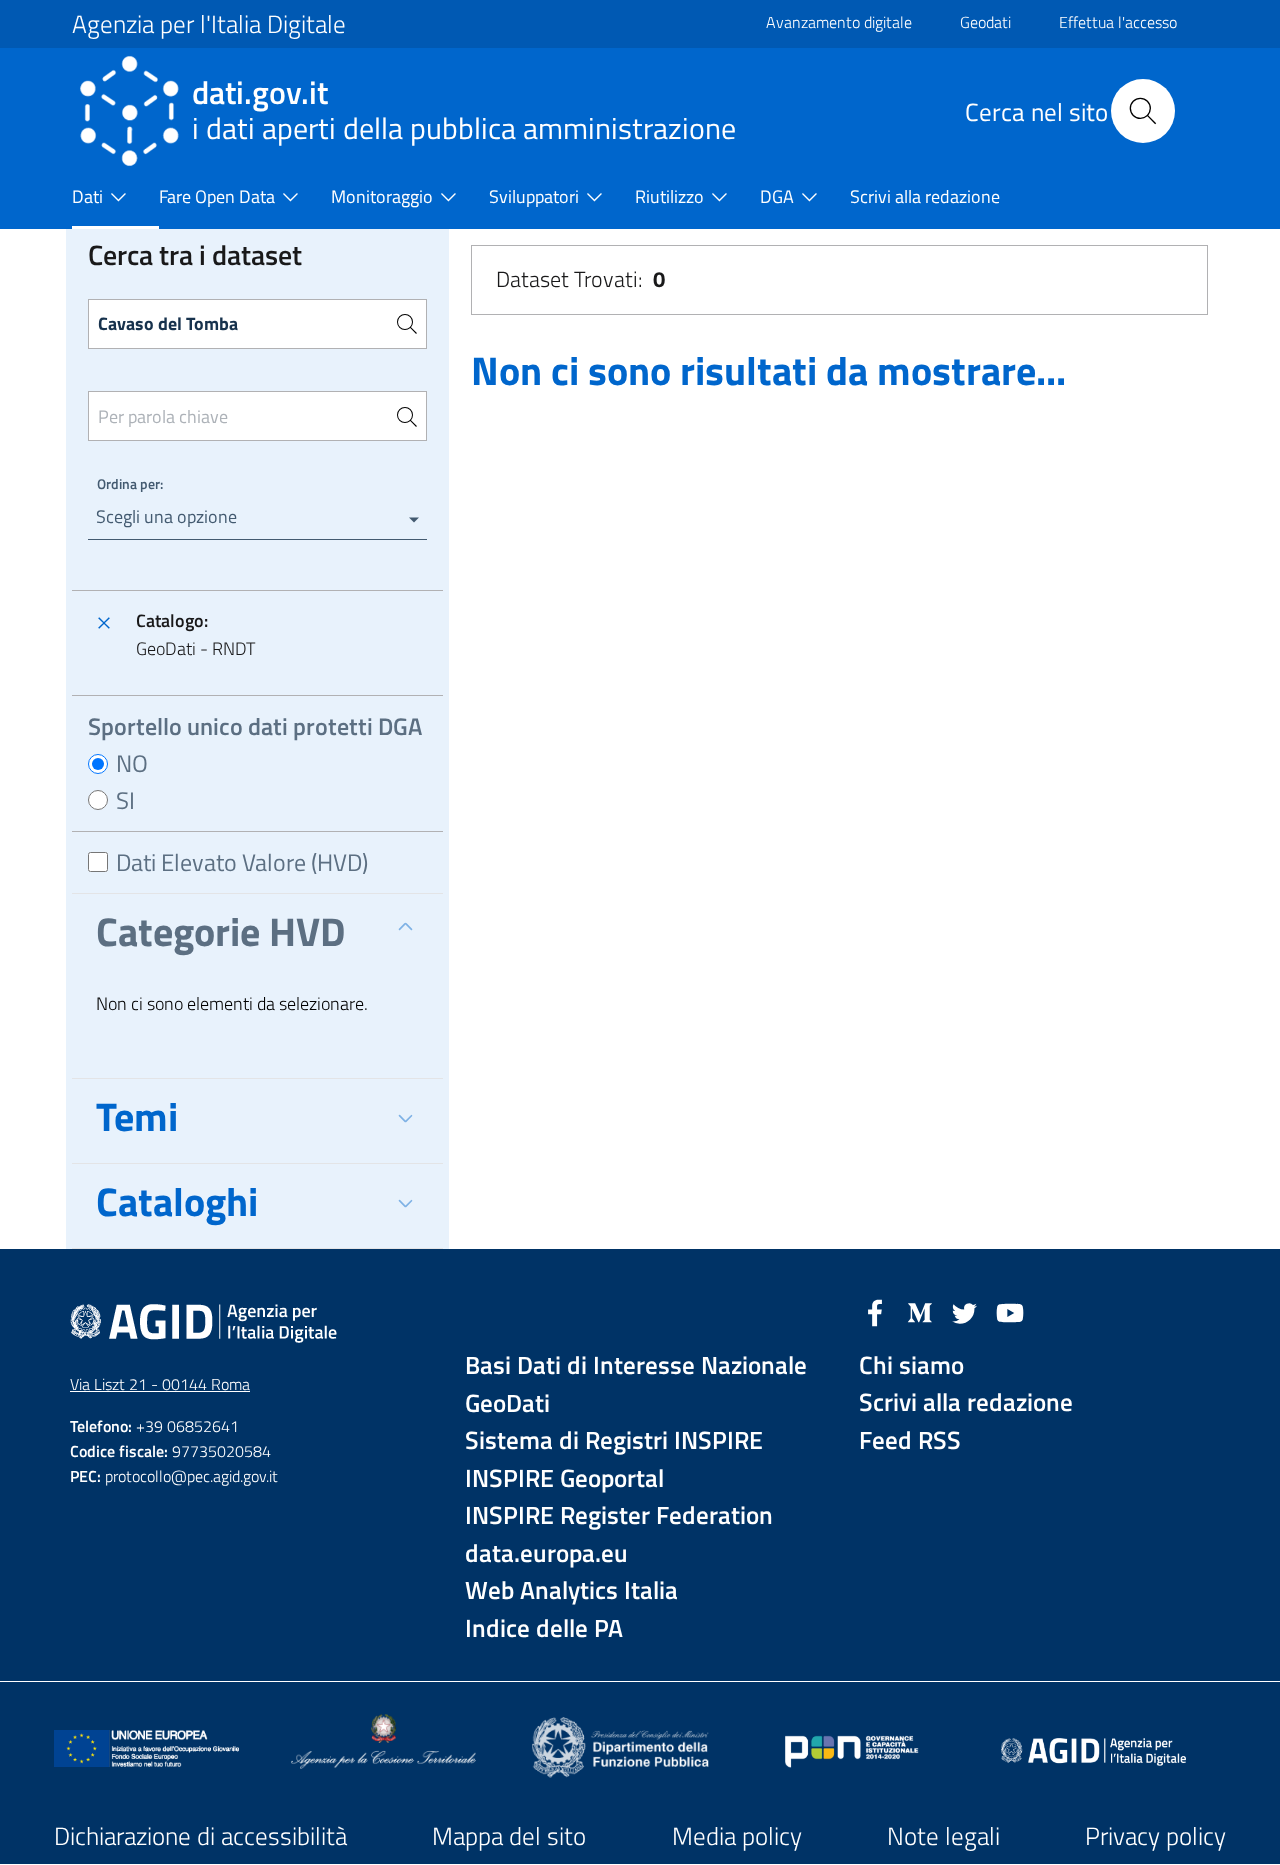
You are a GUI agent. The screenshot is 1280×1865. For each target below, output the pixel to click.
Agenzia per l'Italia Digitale (209, 24)
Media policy (737, 1836)
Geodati (985, 22)
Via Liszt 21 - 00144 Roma (160, 1384)
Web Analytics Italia (571, 1590)
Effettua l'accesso (1118, 22)
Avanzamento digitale (839, 22)
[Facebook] (875, 1311)
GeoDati (507, 1403)
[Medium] (920, 1311)
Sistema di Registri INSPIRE (614, 1440)
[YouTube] (1010, 1311)
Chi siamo (911, 1365)
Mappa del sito (509, 1836)
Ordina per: (130, 483)
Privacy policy (1155, 1836)
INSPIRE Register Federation (619, 1515)
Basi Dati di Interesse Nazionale (636, 1365)
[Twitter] (965, 1311)
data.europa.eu (546, 1553)
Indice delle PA (544, 1628)
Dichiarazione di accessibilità (200, 1836)
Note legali (943, 1836)
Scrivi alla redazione (966, 1402)
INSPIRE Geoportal (564, 1478)
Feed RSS (910, 1440)
